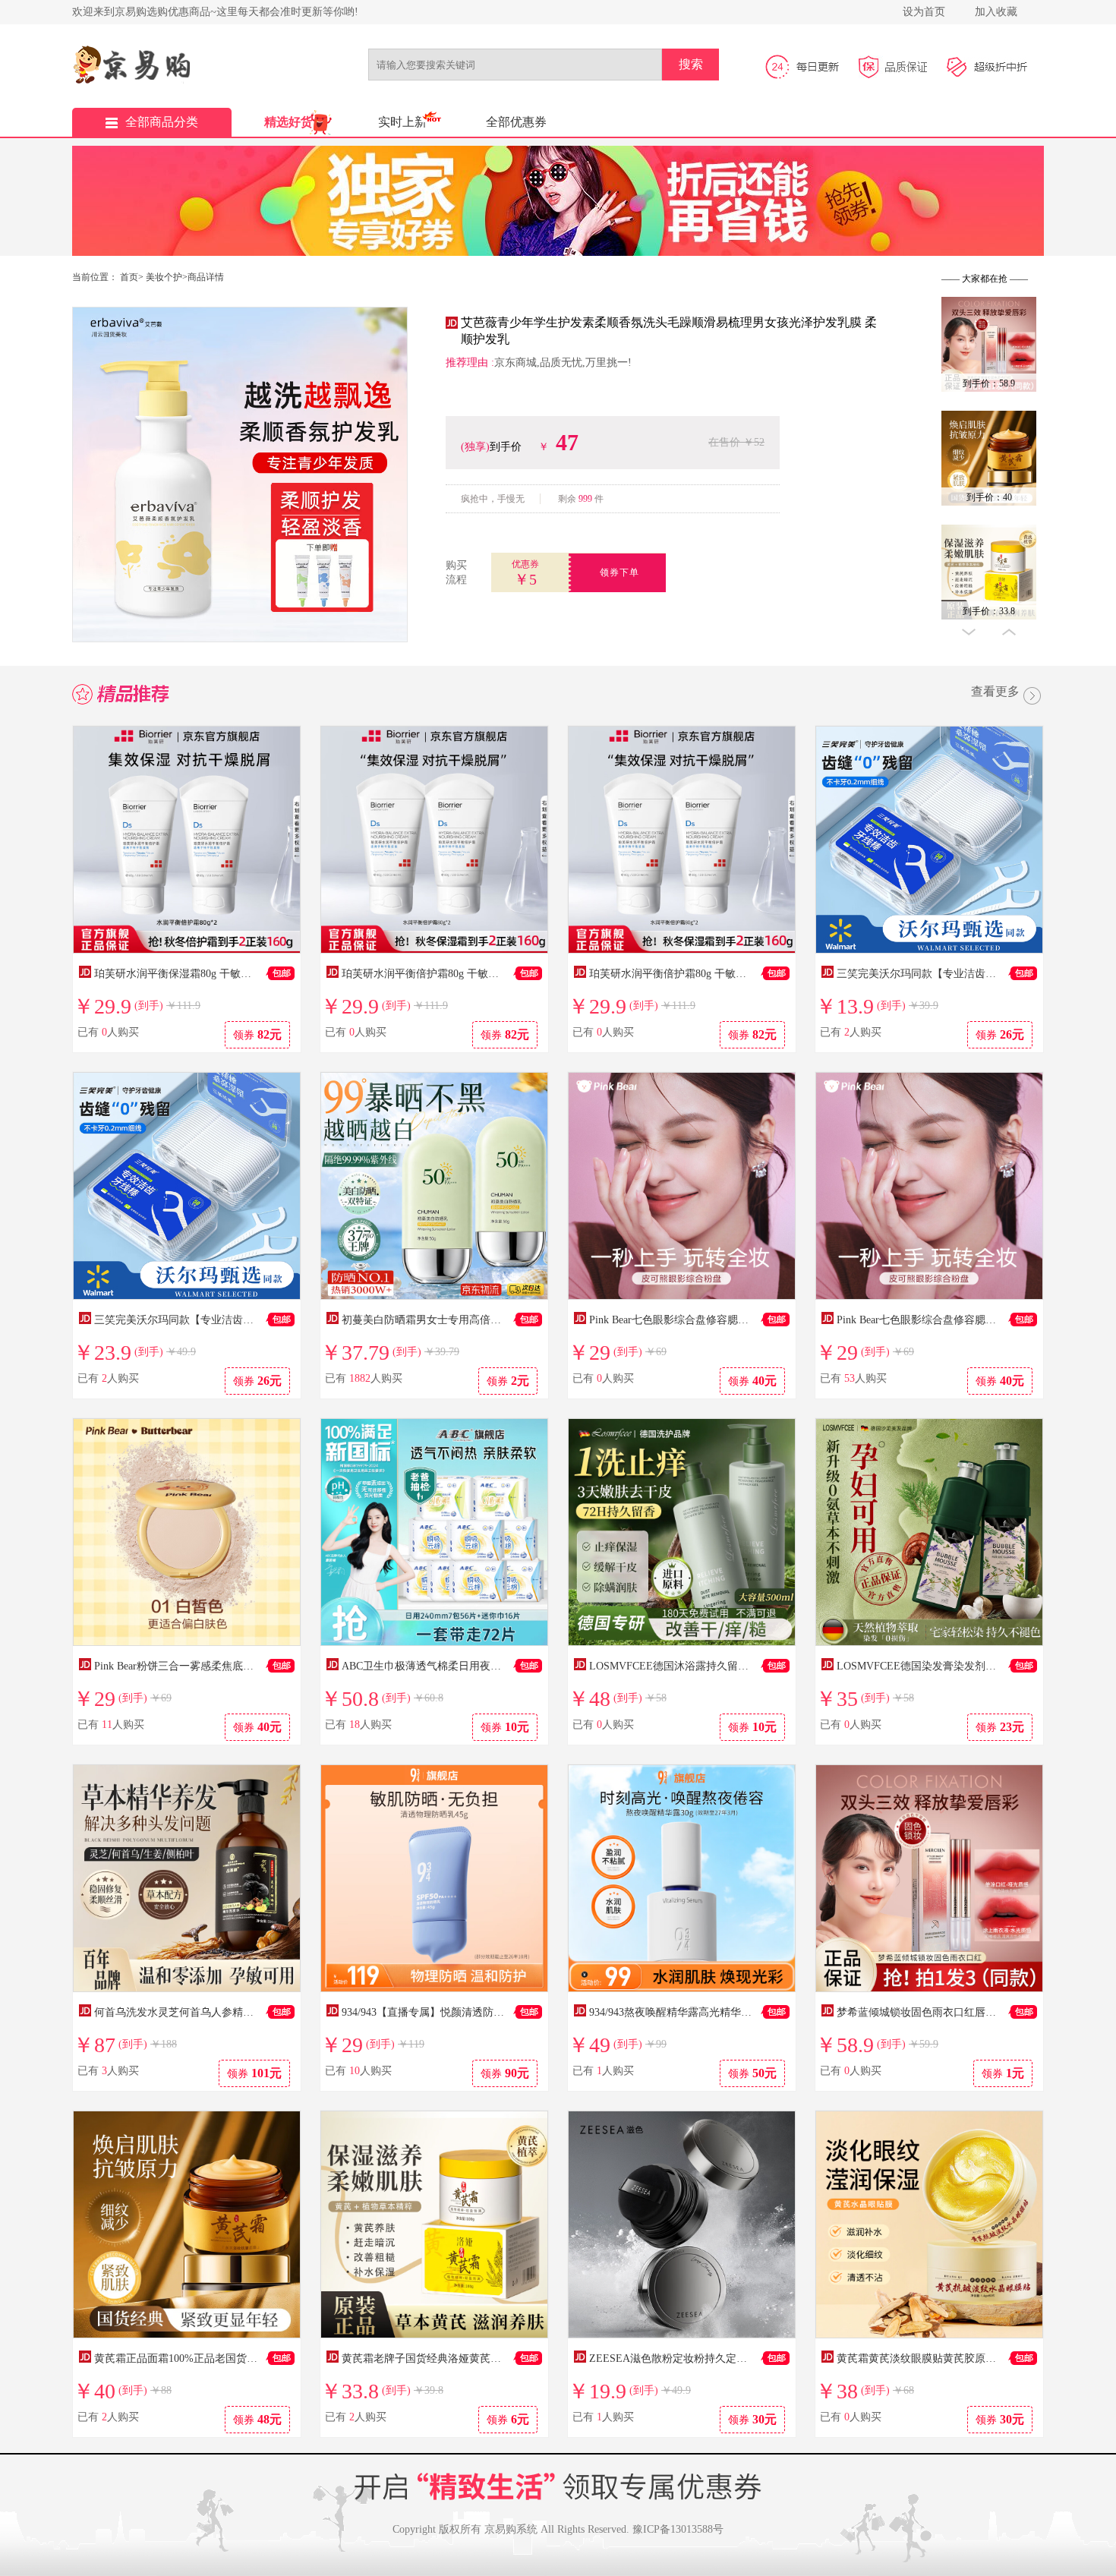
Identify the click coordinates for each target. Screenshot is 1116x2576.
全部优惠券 (516, 122)
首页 (129, 277)
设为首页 (924, 12)
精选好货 (288, 122)
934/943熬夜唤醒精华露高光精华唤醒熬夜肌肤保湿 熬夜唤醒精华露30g (754, 2012)
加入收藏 (996, 12)
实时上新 (402, 122)
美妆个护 (164, 277)
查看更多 (995, 692)
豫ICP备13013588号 (678, 2529)
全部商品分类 (162, 122)
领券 (257, 1034)
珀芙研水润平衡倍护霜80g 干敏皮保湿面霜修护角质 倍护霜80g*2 (741, 974)
